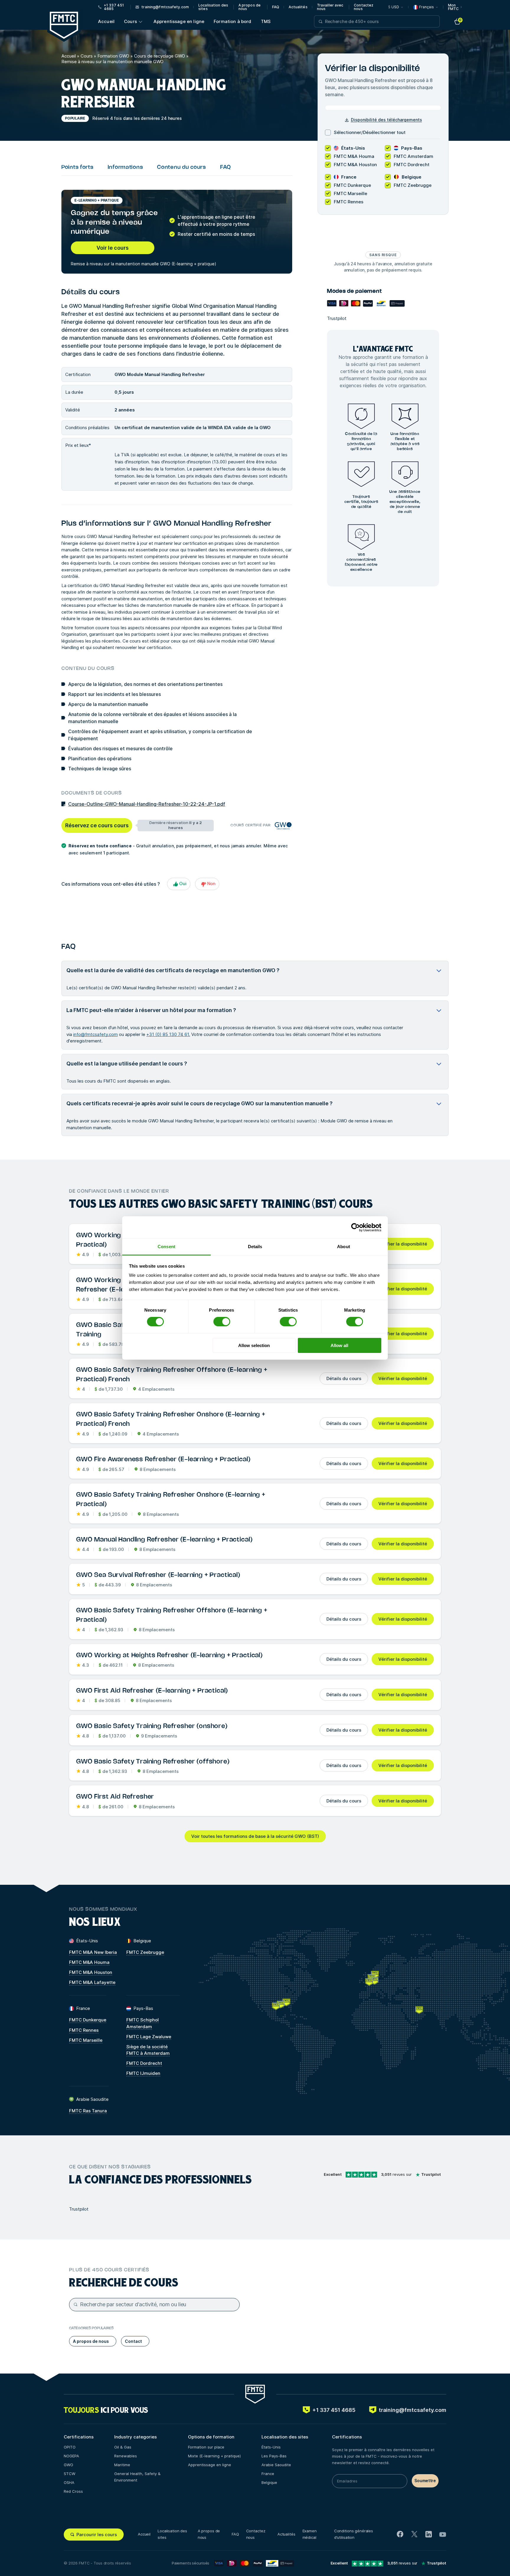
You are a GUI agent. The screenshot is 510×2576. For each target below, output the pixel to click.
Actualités (298, 7)
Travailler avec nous (330, 7)
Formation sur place (206, 2447)
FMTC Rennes (84, 2030)
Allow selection (254, 1345)
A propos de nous (250, 7)
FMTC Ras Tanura (88, 2111)
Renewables (126, 2456)
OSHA (69, 2482)
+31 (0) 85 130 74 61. (168, 1034)
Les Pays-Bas (274, 2456)
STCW (70, 2474)
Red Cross (73, 2491)
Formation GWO (113, 56)
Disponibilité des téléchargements (386, 120)
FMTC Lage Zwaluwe (149, 2037)
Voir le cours (113, 248)
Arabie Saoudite (276, 2465)
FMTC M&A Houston (91, 1972)
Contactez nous (364, 7)
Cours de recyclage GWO (160, 56)
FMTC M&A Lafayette (92, 1982)
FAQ (276, 7)
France (268, 2474)
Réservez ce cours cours (97, 825)
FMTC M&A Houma (89, 1962)
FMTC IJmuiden (143, 2073)
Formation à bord (232, 21)
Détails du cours (344, 1378)
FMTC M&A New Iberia (93, 1952)
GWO (68, 2465)
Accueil (106, 21)
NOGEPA (71, 2456)
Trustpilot (337, 318)
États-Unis (271, 2447)
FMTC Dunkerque (88, 2020)
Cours (130, 21)
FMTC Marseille (86, 2040)
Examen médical (310, 2534)
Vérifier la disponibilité (403, 1244)
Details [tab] (255, 1247)
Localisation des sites (213, 7)
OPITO (70, 2447)
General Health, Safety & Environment (137, 2477)
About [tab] (344, 1247)
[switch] (222, 1322)
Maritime (122, 2465)
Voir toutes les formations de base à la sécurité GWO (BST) (255, 1836)
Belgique (269, 2482)
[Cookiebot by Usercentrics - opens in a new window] (355, 1227)
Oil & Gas (123, 2447)
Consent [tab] (166, 1247)
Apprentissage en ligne (179, 21)
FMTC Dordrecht (144, 2063)
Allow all (339, 1345)
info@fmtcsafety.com (95, 1034)
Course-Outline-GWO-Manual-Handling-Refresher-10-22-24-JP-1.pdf (147, 804)
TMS (266, 21)
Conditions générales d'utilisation (354, 2534)
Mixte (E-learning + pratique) (214, 2456)
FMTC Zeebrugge (145, 1952)
